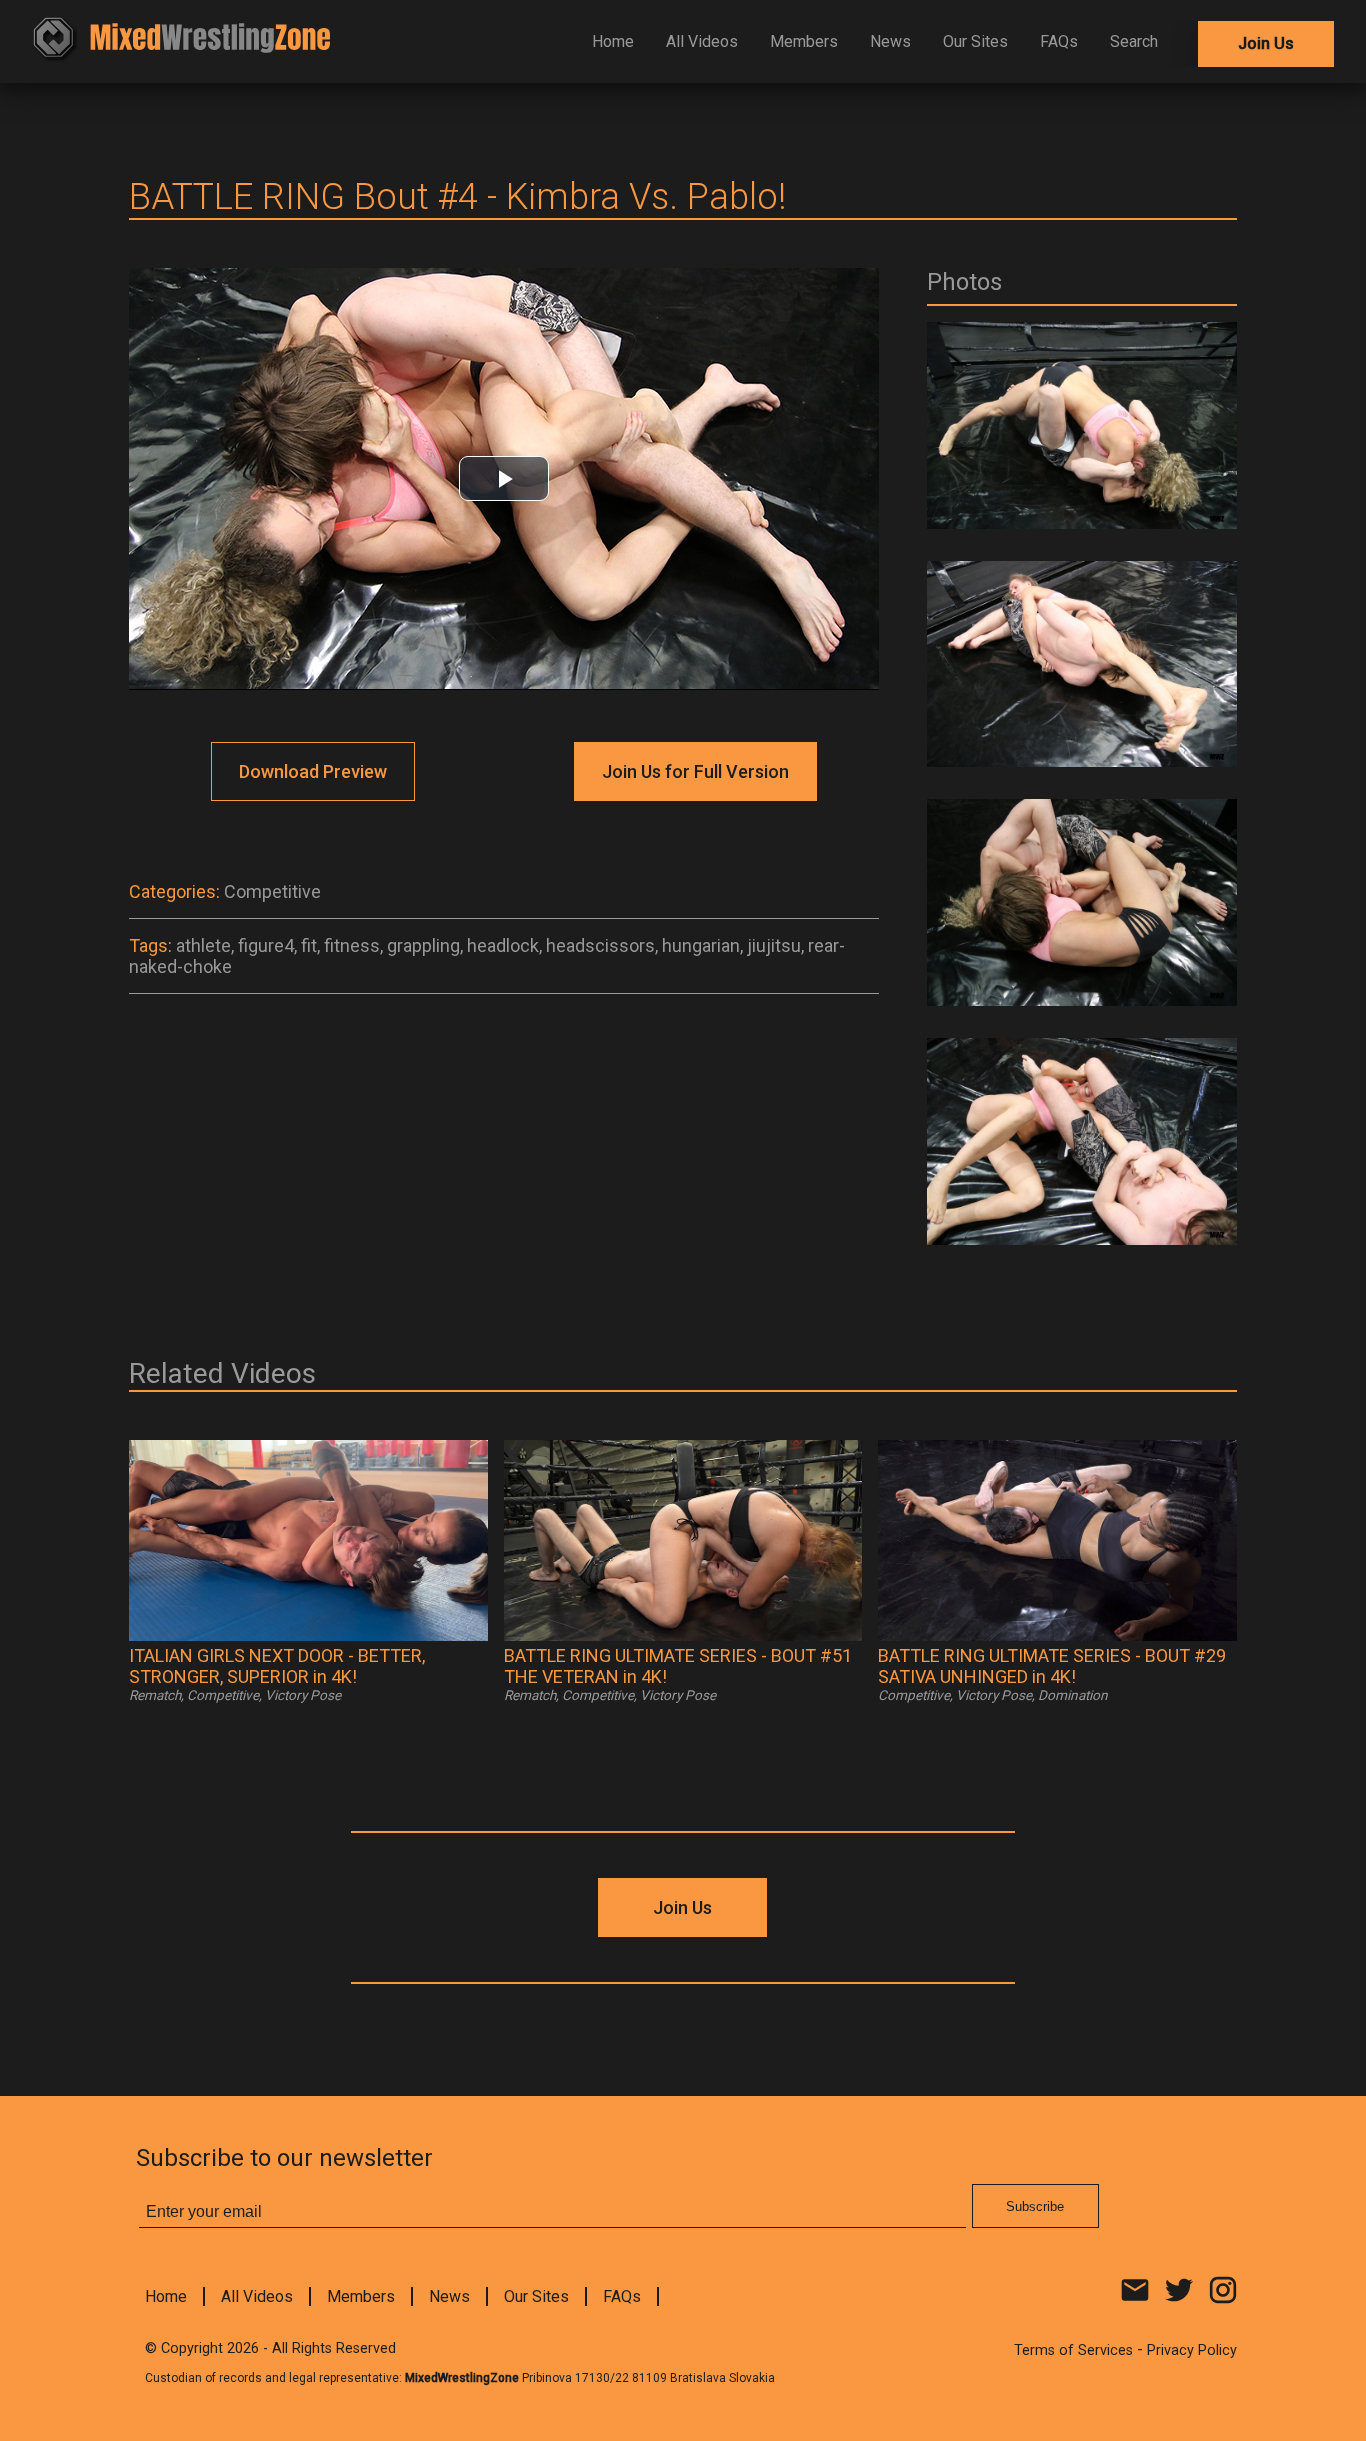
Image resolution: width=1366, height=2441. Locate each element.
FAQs (1059, 41)
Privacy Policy (1192, 2350)
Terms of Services (1073, 2350)
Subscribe (1035, 2206)
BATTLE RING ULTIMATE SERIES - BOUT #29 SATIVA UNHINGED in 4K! (1052, 1666)
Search (1134, 41)
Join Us (1266, 43)
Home (613, 41)
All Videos (702, 41)
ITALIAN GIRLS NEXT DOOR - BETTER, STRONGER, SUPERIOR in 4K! (277, 1666)
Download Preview (313, 771)
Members (804, 41)
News (890, 41)
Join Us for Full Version (695, 771)
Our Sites (975, 41)
